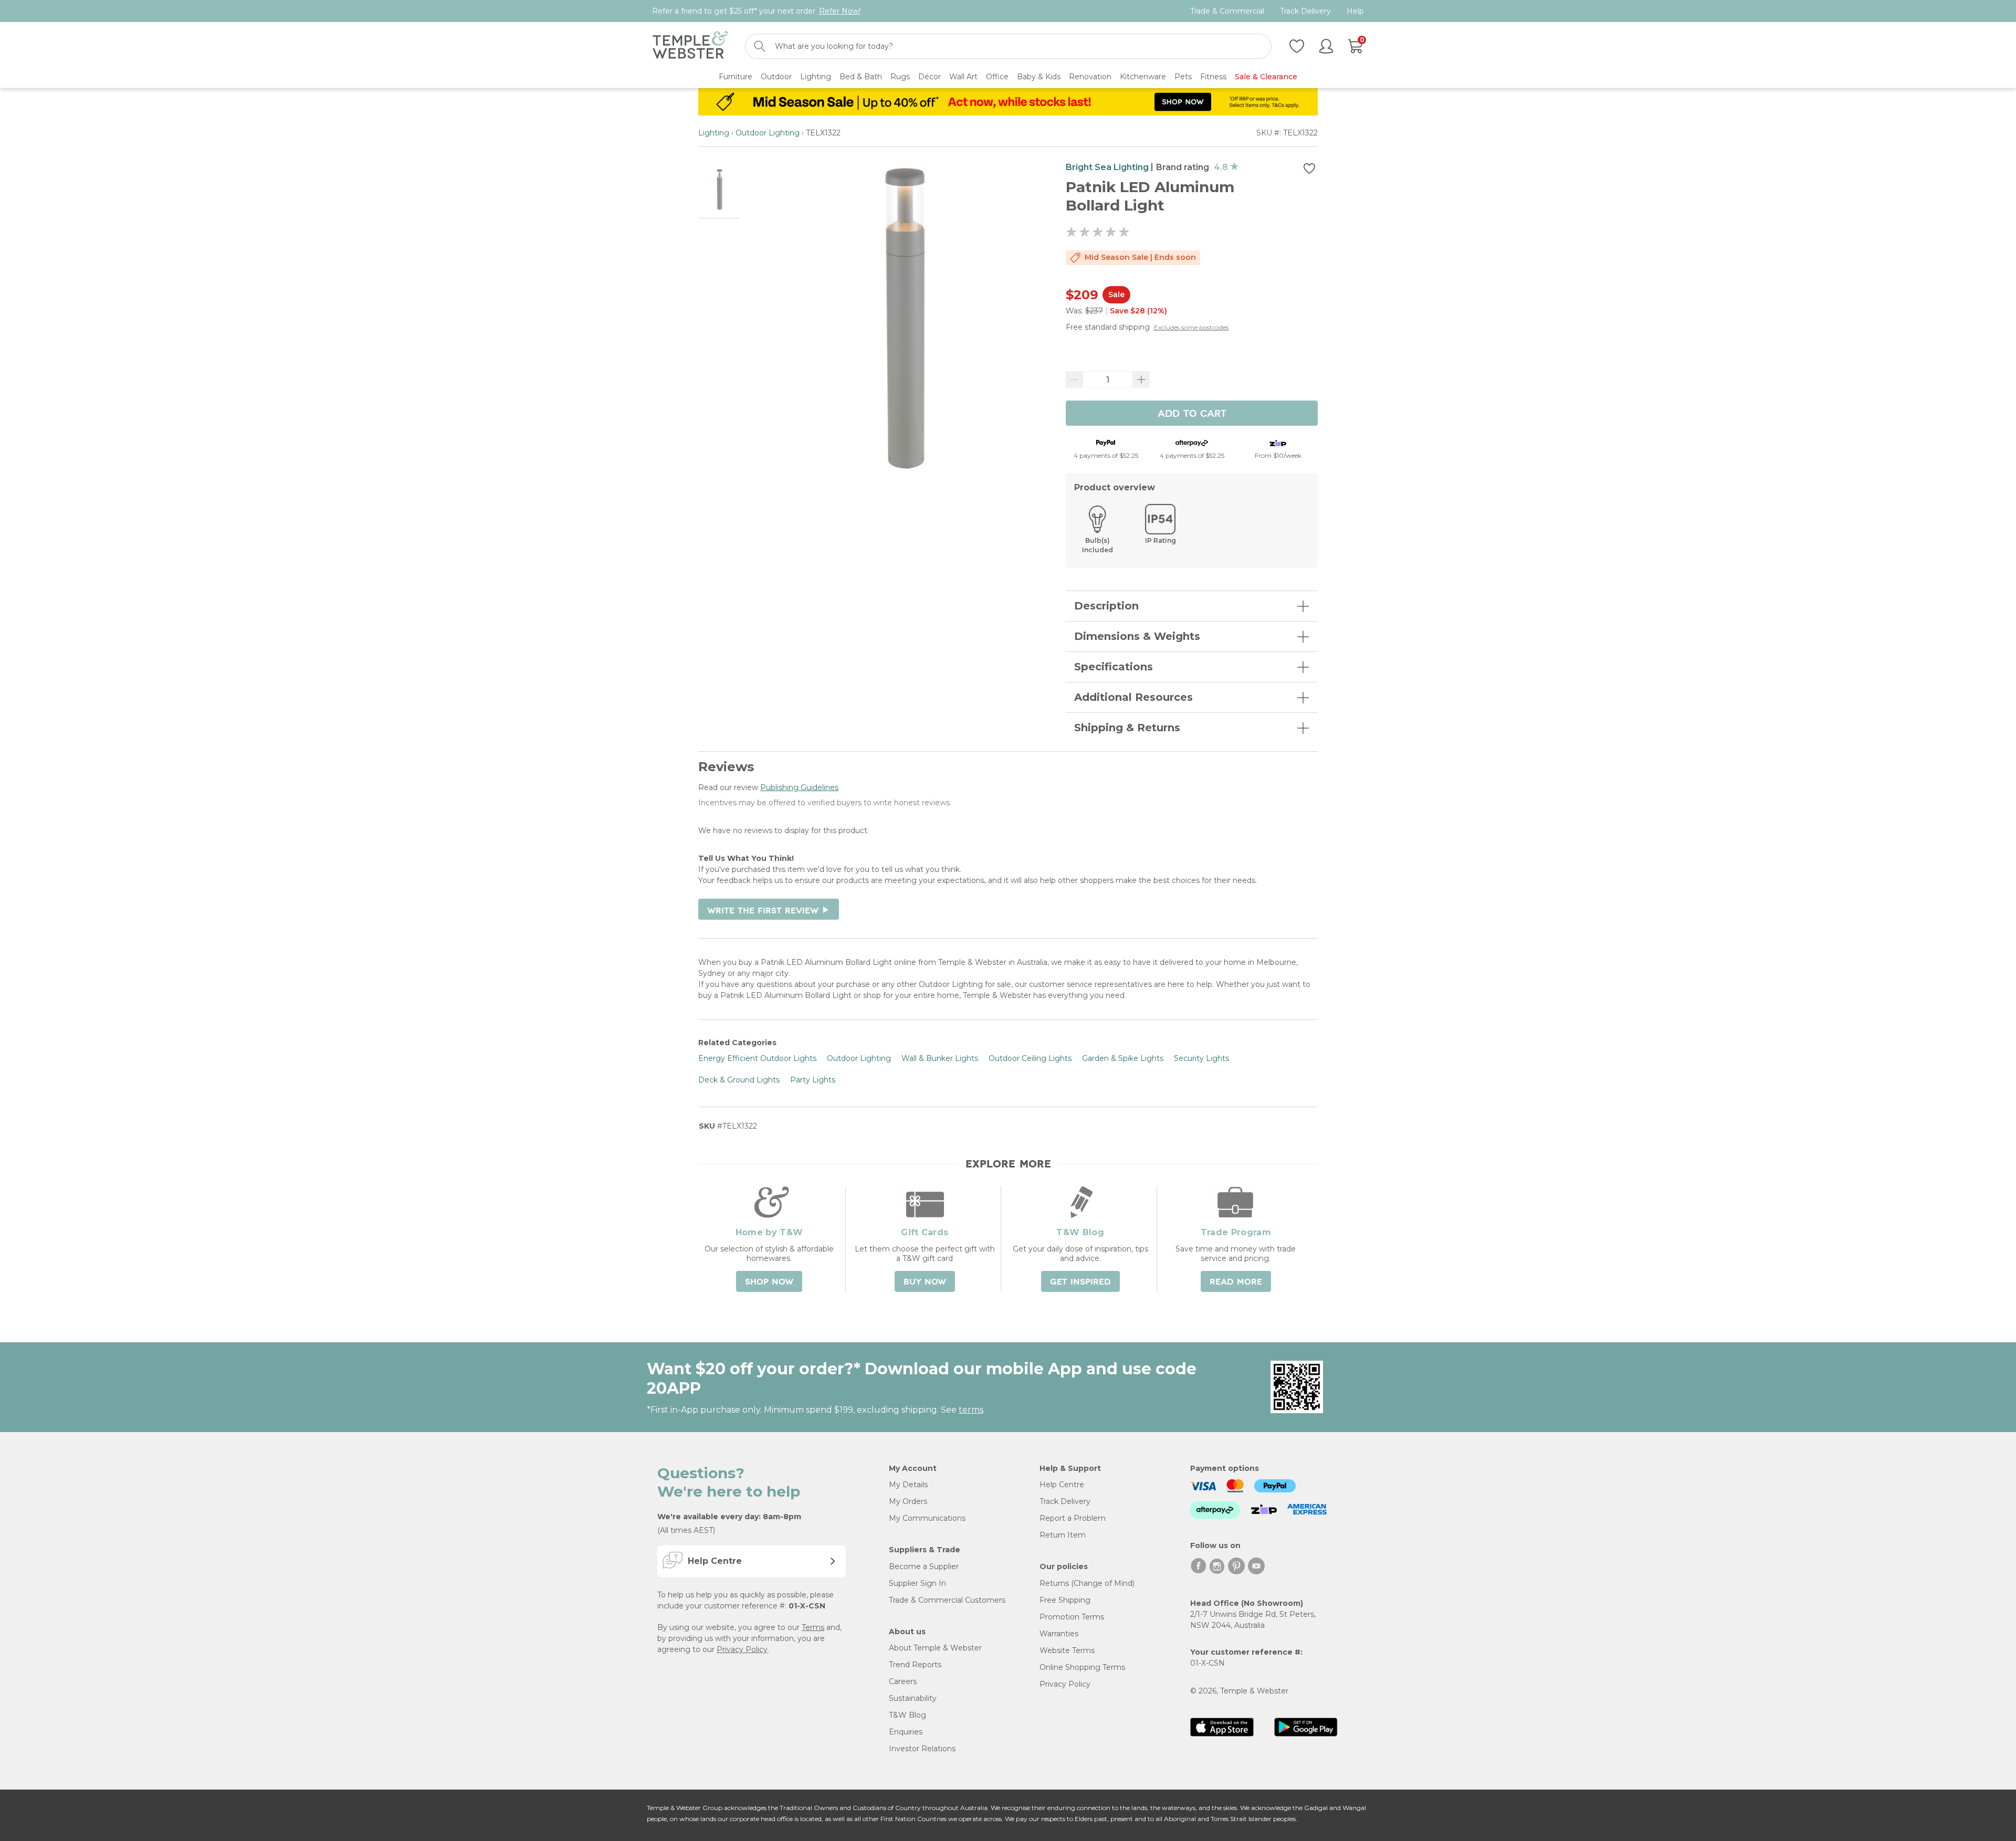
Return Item (1063, 1535)
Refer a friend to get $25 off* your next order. (756, 11)
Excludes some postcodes (1191, 327)
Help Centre (1062, 1485)
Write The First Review (769, 911)
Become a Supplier (924, 1566)
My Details (908, 1485)
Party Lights (813, 1080)
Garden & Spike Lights (1123, 1058)
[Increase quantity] (1141, 380)
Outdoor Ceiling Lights (1030, 1058)
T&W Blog (907, 1715)
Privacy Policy (742, 1649)
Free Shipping (1065, 1600)
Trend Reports (915, 1665)
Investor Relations (922, 1749)
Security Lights (1201, 1058)
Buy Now (925, 1282)
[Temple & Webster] (690, 46)
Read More (1236, 1282)
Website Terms (1067, 1650)
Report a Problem (1073, 1518)
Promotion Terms (1072, 1617)
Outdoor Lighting (768, 133)
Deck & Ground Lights (739, 1080)
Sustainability (913, 1698)
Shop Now (769, 1282)
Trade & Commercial (1227, 11)
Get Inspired (1080, 1282)
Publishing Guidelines (799, 787)
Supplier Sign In (917, 1583)
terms (971, 1410)
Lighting (714, 133)
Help (1355, 11)
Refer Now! (840, 11)
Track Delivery (1305, 11)
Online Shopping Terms (1082, 1667)
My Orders (908, 1501)
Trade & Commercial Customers (947, 1600)
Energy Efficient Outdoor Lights (757, 1058)
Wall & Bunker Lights (940, 1058)
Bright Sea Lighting (1107, 167)
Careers (903, 1681)
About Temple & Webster (935, 1648)
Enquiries (906, 1732)
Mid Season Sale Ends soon (1140, 257)
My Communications (927, 1518)
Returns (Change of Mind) (1087, 1583)
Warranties (1059, 1634)
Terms (813, 1627)
